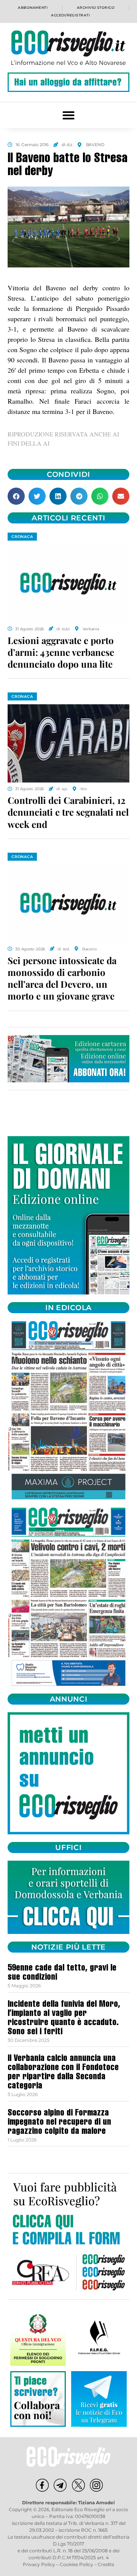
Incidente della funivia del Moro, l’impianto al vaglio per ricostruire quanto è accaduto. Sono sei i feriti (64, 2019)
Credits (106, 2564)
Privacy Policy (39, 2564)
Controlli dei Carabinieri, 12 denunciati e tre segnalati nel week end (68, 812)
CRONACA (22, 537)
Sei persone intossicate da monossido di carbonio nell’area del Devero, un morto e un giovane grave (62, 978)
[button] (69, 115)
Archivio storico (96, 7)
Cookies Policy (76, 2564)
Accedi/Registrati (70, 15)
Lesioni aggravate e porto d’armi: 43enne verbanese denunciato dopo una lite (61, 652)
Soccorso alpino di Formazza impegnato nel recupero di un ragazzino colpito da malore (59, 2123)
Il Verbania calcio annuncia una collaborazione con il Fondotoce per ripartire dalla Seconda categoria (63, 2073)
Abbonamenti (33, 7)
